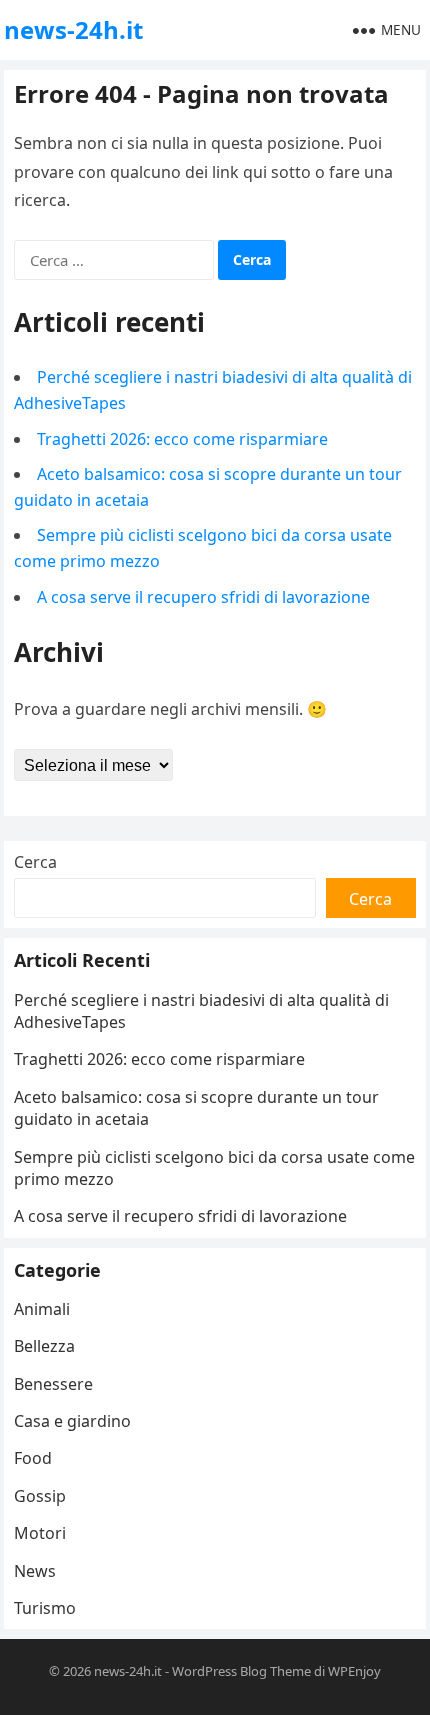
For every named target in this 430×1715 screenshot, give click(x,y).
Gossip (40, 1496)
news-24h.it (73, 29)
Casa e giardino (72, 1421)
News (35, 1571)
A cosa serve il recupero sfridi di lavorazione (203, 597)
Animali (42, 1309)
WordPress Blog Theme (241, 1671)
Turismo (45, 1608)
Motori (40, 1533)
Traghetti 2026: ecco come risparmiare (182, 439)
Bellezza (44, 1346)
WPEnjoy (354, 1671)
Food (33, 1458)
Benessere (53, 1384)
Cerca (35, 862)
